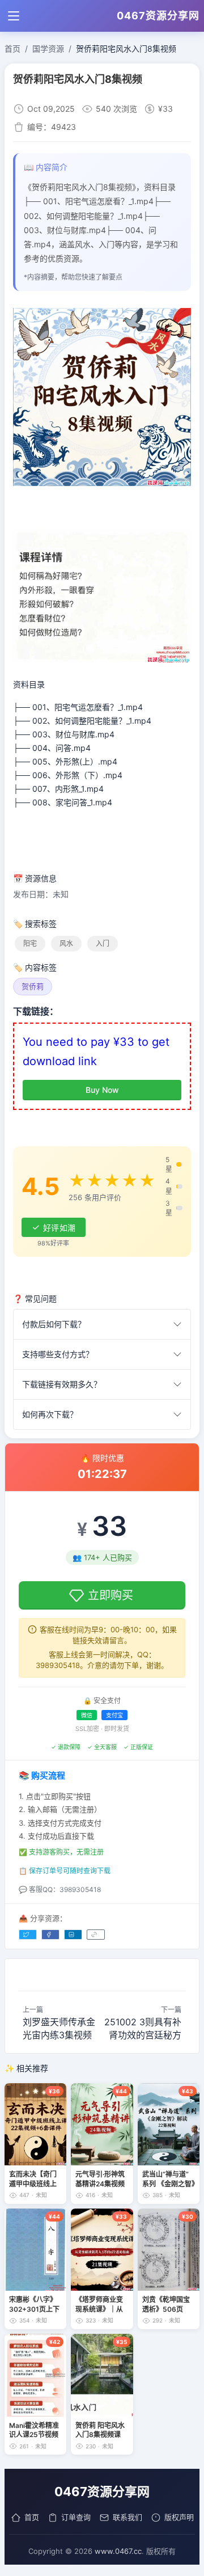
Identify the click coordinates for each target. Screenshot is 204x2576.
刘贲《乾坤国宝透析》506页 (166, 2304)
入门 (103, 943)
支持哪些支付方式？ (58, 1354)
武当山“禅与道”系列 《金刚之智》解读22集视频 (169, 2179)
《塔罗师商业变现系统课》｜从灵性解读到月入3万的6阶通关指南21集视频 (101, 2304)
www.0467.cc (118, 2551)
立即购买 (110, 1595)
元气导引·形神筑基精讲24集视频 (100, 2179)
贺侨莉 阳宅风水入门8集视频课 (100, 2430)
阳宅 (30, 943)
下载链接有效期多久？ (62, 1384)
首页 (32, 2517)
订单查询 (76, 2517)
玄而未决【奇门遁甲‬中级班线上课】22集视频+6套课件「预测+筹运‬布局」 (35, 2179)
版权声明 (179, 2517)
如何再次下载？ (50, 1414)
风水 (66, 943)
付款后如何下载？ (54, 1324)
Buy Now (102, 1090)
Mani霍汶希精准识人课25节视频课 (34, 2430)
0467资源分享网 (158, 16)
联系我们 (127, 2517)
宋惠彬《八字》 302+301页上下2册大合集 (34, 2304)
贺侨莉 (33, 986)
